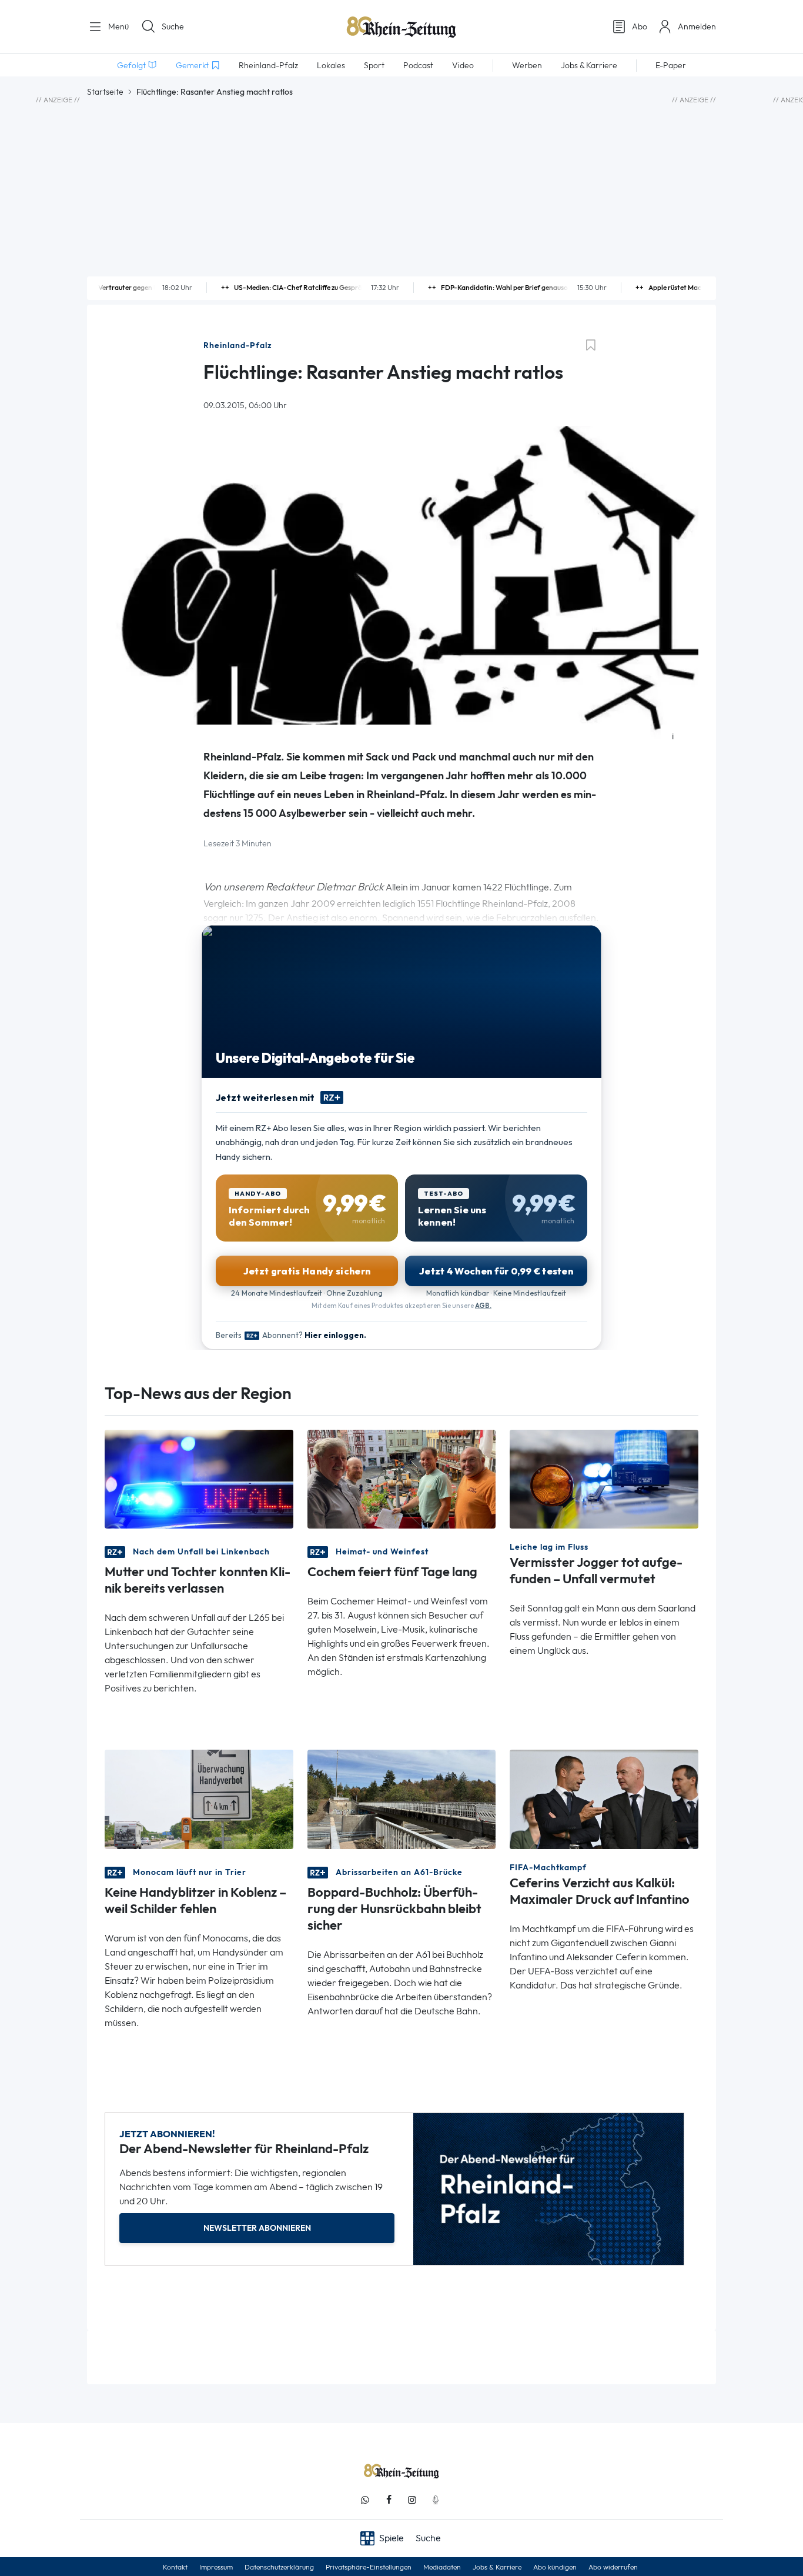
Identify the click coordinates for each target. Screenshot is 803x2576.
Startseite (105, 92)
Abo (640, 26)
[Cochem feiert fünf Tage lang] (402, 1478)
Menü (117, 26)
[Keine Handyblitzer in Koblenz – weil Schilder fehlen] (199, 1798)
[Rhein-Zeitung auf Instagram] (412, 2500)
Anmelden (697, 26)
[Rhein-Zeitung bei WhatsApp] (365, 2500)
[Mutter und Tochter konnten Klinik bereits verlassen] (199, 1478)
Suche (173, 26)
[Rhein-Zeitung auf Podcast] (436, 2500)
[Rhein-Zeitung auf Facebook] (389, 2500)
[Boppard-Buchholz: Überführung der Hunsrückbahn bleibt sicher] (402, 1798)
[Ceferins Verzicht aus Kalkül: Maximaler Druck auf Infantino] (604, 1798)
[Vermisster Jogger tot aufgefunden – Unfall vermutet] (604, 1478)
